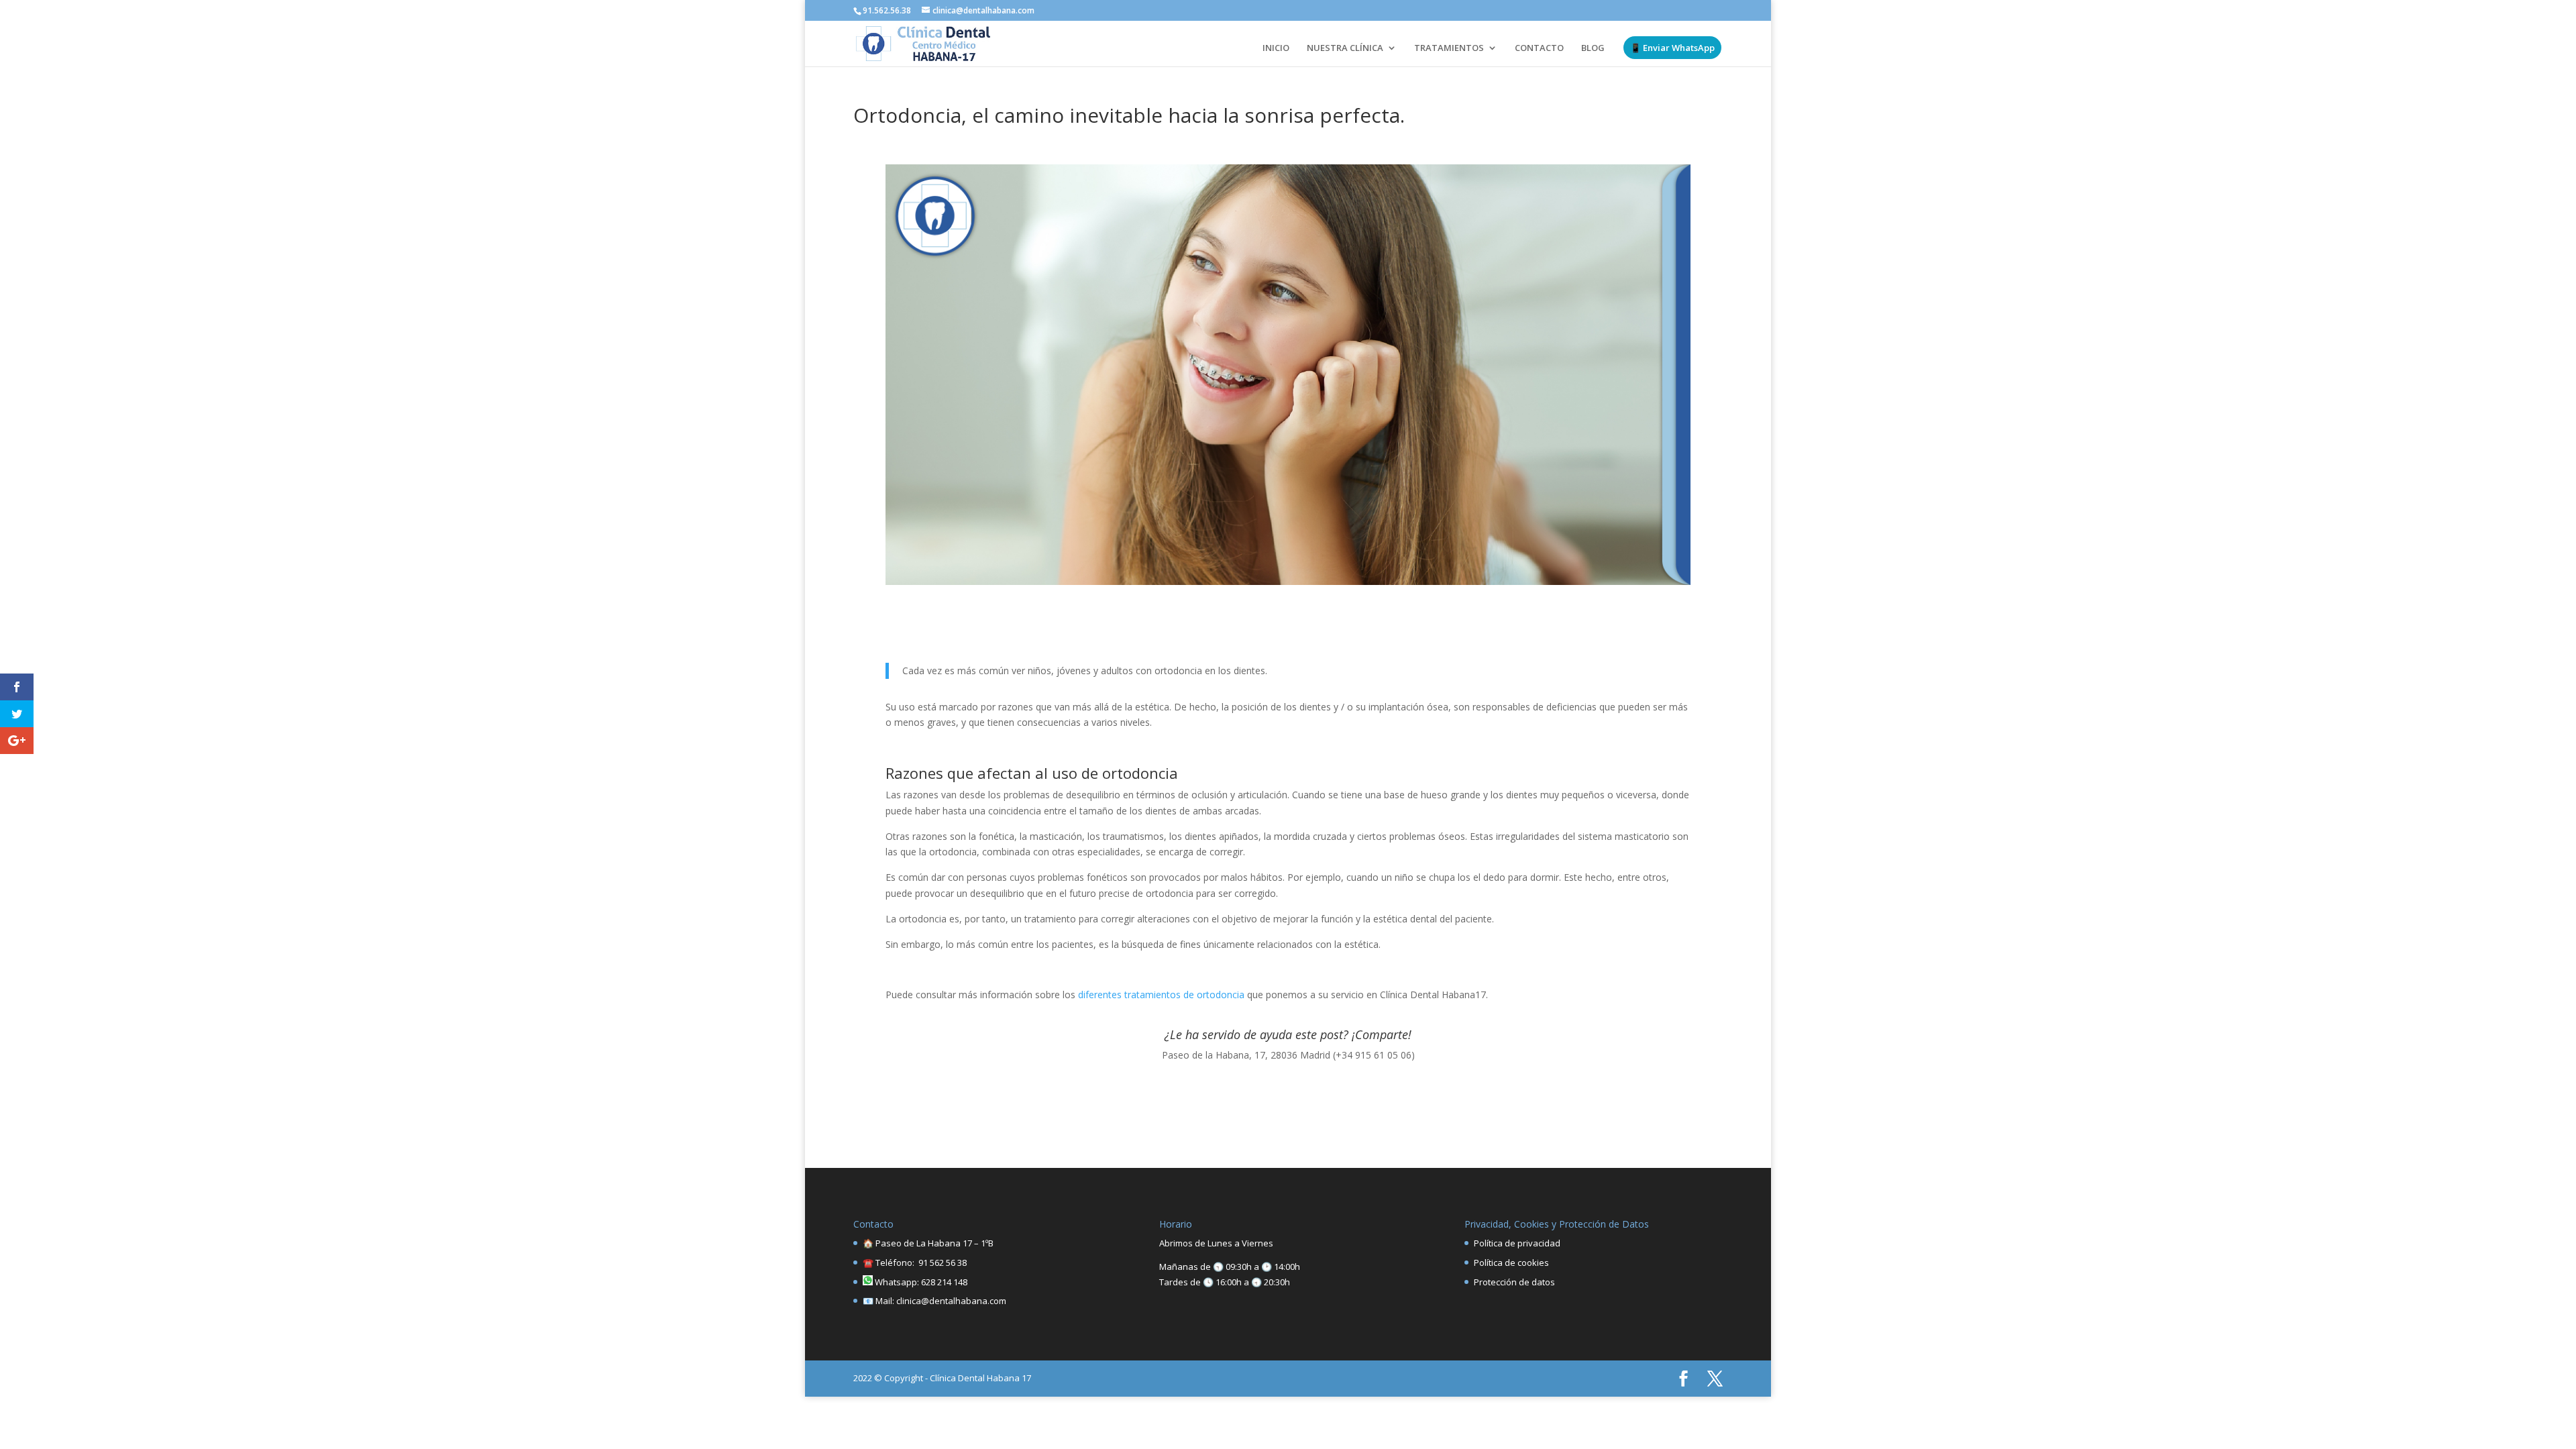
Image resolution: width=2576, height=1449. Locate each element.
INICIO (1276, 48)
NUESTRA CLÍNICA (1345, 48)
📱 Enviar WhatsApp (1672, 48)
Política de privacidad (1517, 1243)
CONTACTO (1539, 48)
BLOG (1593, 48)
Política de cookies (1511, 1263)
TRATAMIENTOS (1449, 48)
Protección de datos (1514, 1282)
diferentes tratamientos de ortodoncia (1161, 995)
